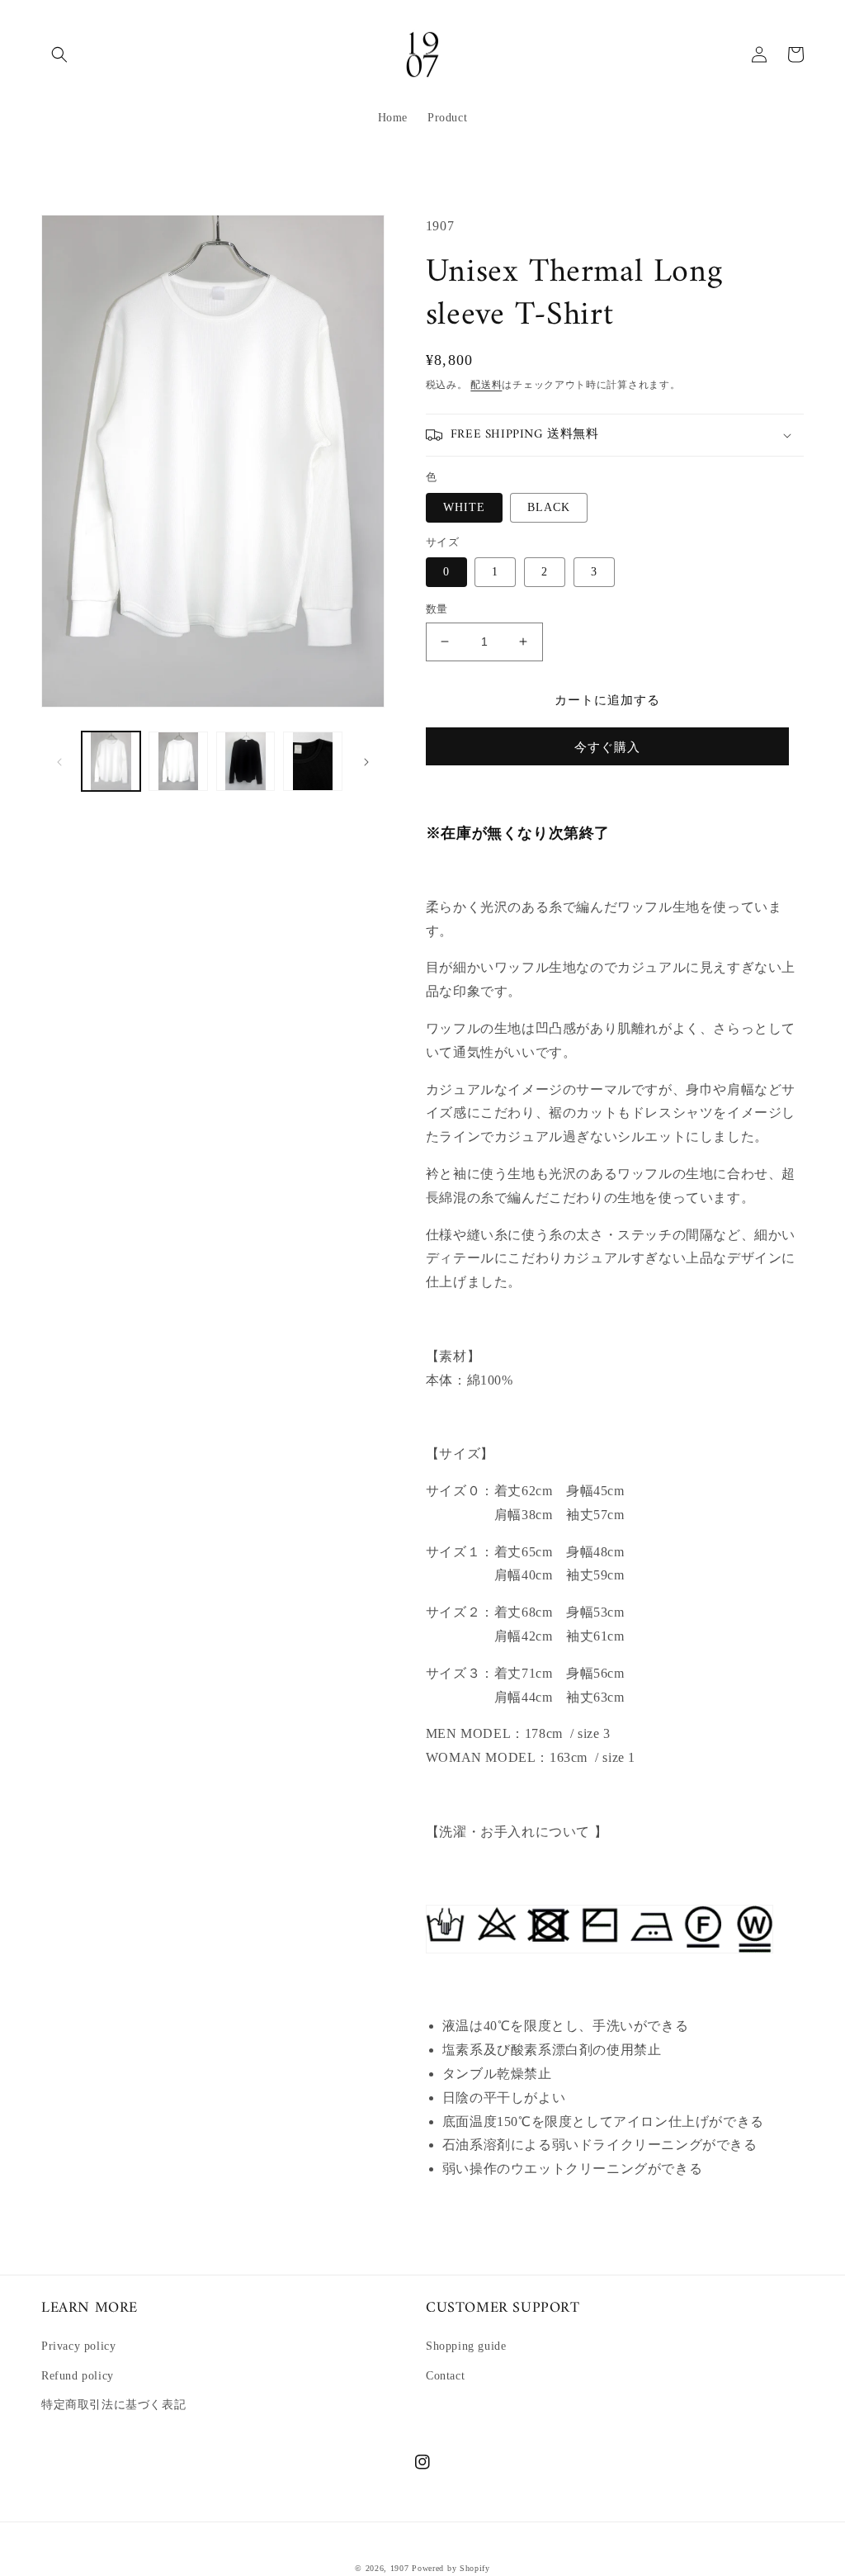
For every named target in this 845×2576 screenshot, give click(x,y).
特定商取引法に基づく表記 (113, 2405)
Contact (445, 2376)
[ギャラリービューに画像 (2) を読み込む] (178, 761)
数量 (437, 609)
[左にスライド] (59, 761)
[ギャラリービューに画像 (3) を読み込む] (245, 761)
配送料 (486, 385)
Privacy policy (78, 2346)
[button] (59, 54)
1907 (400, 2568)
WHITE (464, 507)
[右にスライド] (366, 761)
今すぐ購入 (607, 747)
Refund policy (78, 2376)
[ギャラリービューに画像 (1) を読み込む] (111, 761)
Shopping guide (466, 2346)
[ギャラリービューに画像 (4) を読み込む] (312, 761)
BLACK (549, 507)
